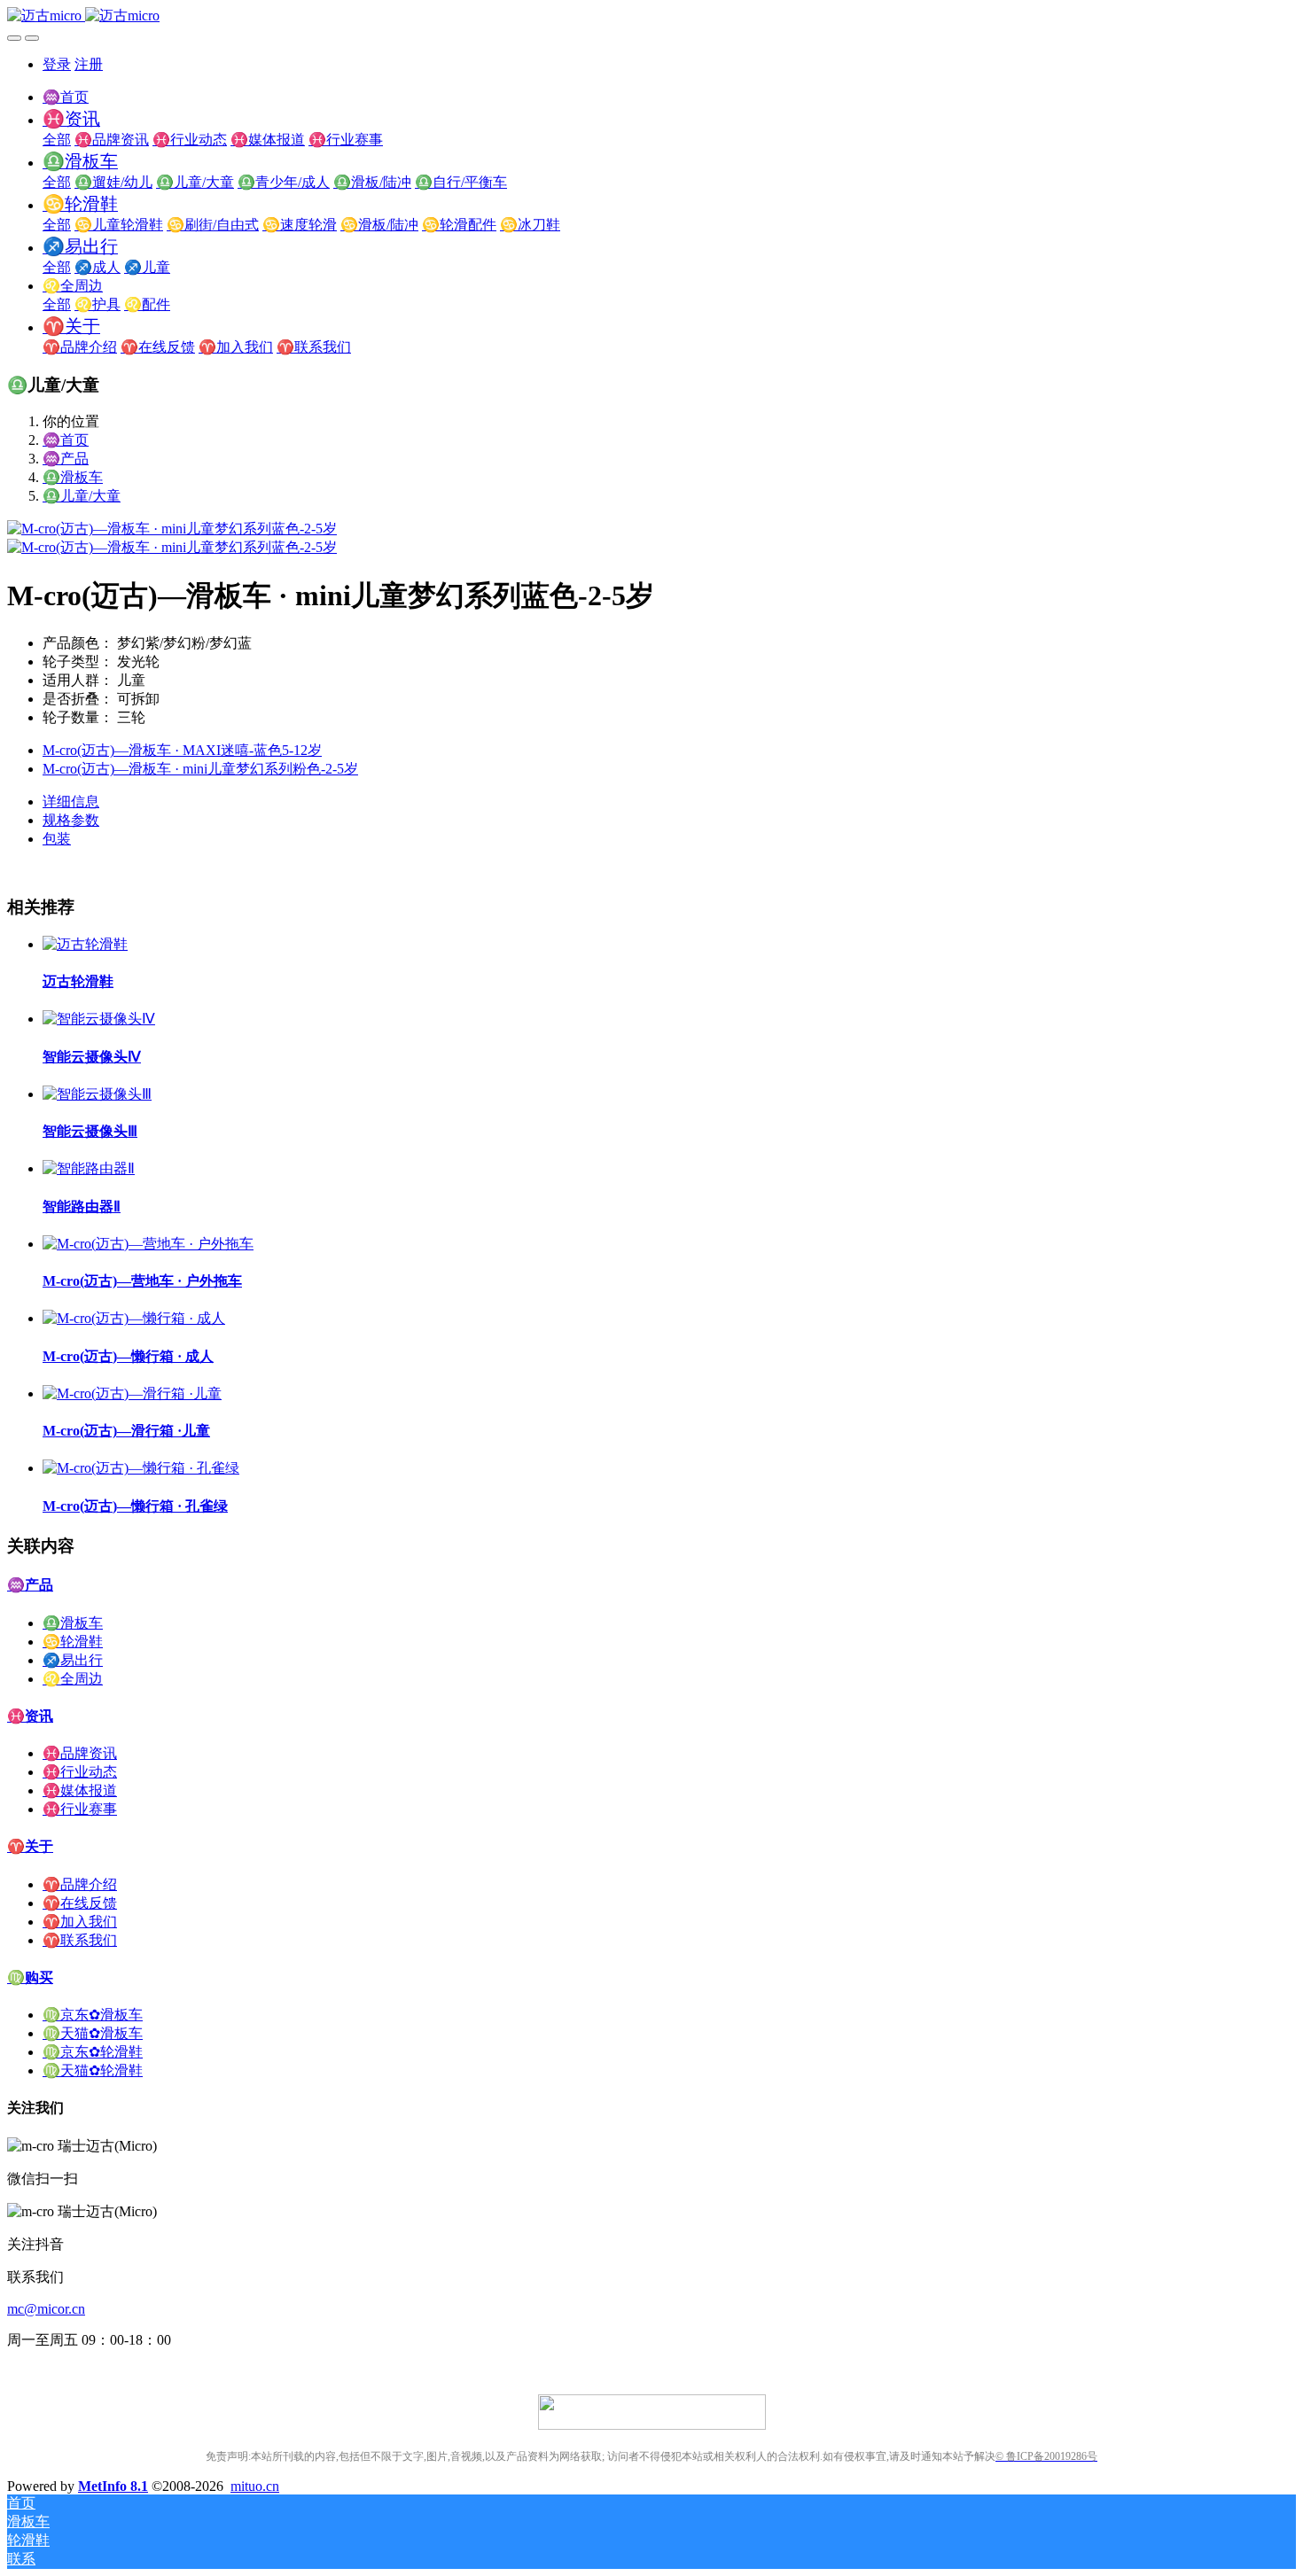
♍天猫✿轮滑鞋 (93, 2070)
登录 (57, 64)
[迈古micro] (651, 16)
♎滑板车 (73, 477)
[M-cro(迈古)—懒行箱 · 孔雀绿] (141, 1468)
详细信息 (71, 802)
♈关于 (30, 1846)
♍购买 (30, 1977)
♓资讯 (30, 1716)
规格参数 (71, 820)
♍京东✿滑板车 (93, 2015)
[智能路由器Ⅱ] (89, 1168)
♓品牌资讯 (80, 1753)
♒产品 (66, 459)
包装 (57, 839)
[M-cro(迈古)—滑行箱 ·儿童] (132, 1393)
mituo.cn (255, 2486)
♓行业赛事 (80, 1809)
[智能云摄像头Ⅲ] (97, 1094)
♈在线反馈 (80, 1903)
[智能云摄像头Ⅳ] (99, 1019)
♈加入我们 (80, 1922)
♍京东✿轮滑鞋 (93, 2052)
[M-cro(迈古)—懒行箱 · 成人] (134, 1318)
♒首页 (66, 97)
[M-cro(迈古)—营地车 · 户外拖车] (148, 1244)
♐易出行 (73, 1660)
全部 (57, 140)
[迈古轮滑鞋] (85, 944)
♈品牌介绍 (80, 1884)
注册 (89, 64)
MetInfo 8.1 (113, 2486)
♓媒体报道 (80, 1790)
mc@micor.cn (46, 2309)
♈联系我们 (80, 1940)
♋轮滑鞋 (73, 1642)
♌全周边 (73, 1679)
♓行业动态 (80, 1772)
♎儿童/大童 (82, 496)
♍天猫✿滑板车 (93, 2033)
